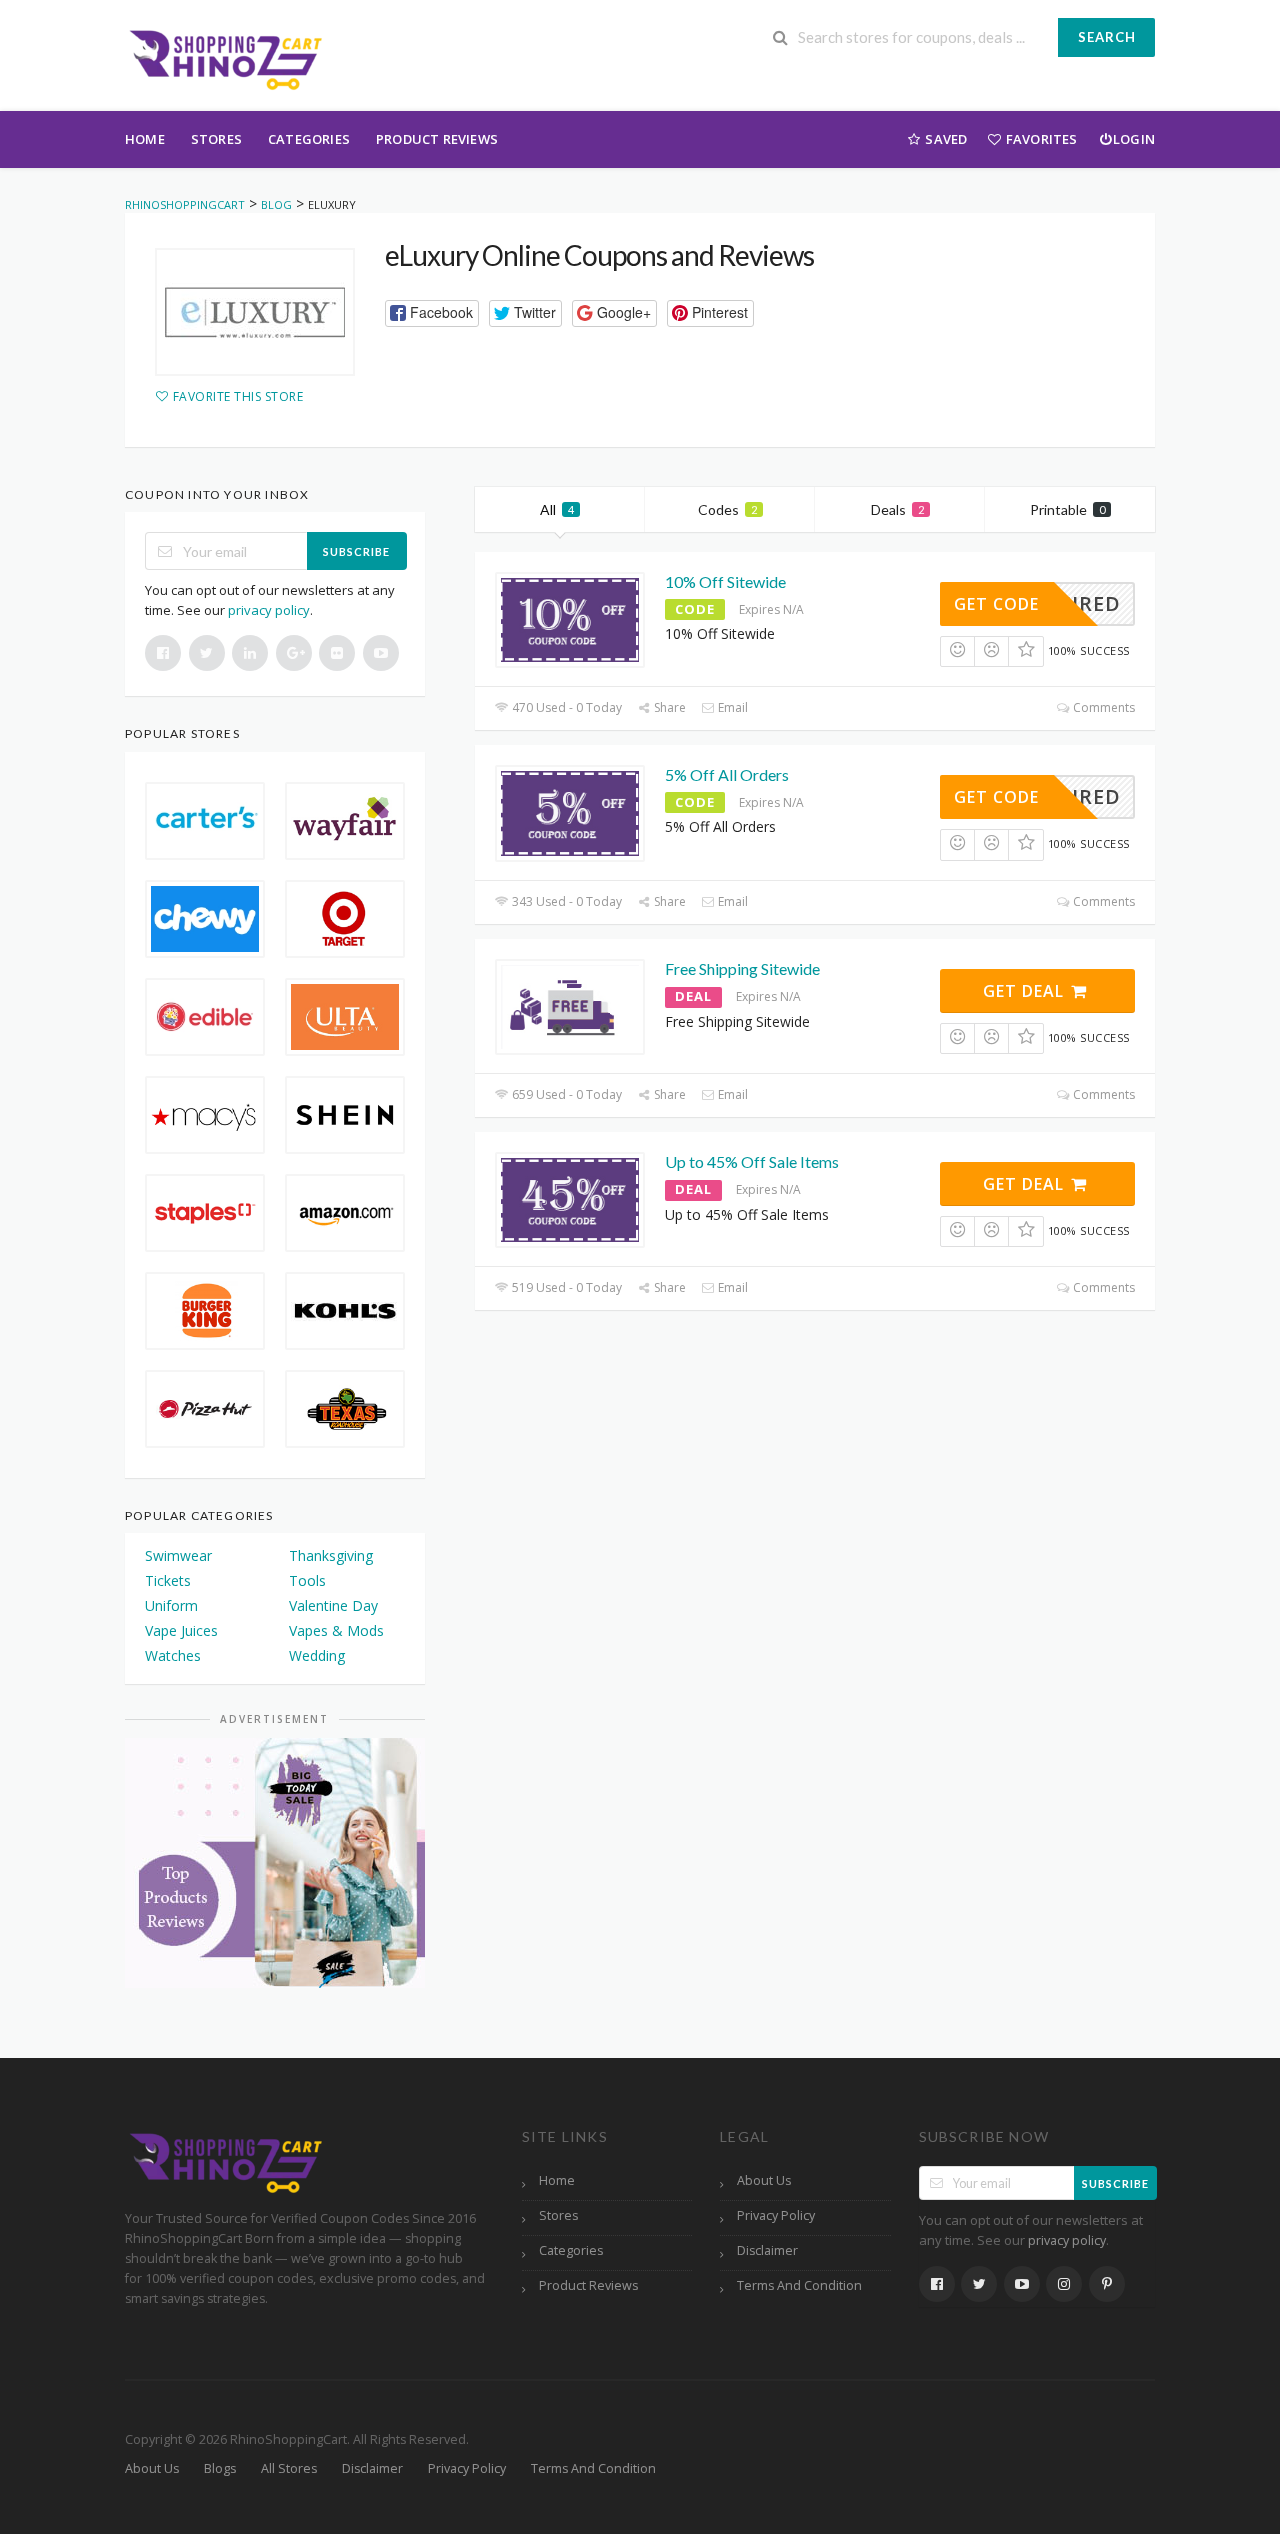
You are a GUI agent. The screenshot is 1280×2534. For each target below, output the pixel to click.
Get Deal (1026, 991)
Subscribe (356, 551)
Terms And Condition (799, 2285)
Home (145, 139)
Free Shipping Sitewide (742, 968)
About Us (764, 2180)
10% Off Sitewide (725, 581)
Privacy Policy (776, 2215)
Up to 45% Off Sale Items (752, 1161)
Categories (309, 139)
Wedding (317, 1655)
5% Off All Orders (727, 774)
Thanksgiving (331, 1555)
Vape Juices (181, 1630)
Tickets (168, 1580)
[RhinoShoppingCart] (225, 57)
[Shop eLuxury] (255, 312)
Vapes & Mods (336, 1630)
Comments (1102, 707)
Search (1107, 37)
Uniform (171, 1605)
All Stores (289, 2468)
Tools (307, 1580)
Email (731, 707)
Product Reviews (437, 139)
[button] (432, 313)
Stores (216, 139)
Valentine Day (333, 1605)
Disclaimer (767, 2250)
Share (668, 707)
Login (1134, 139)
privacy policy (269, 610)
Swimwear (178, 1555)
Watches (173, 1655)
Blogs (220, 2468)
